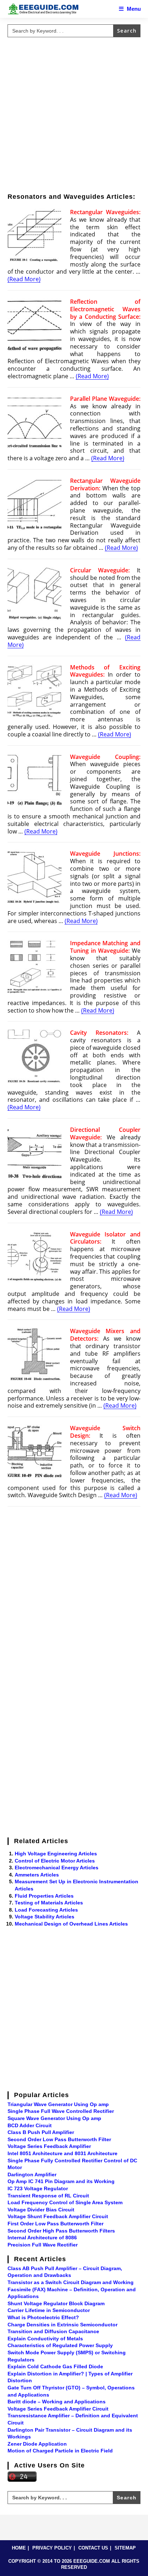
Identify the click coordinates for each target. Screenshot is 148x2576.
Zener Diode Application (37, 2444)
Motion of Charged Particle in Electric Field (60, 2451)
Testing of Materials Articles (49, 1903)
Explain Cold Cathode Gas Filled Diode (55, 2366)
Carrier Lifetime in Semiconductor (49, 2310)
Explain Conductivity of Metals (45, 2339)
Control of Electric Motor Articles (55, 1861)
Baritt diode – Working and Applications (57, 2402)
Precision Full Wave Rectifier (43, 2245)
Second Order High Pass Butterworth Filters (61, 2231)
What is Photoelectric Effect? (43, 2317)
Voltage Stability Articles (45, 1917)
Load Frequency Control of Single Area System (65, 2202)
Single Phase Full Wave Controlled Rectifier (61, 2111)
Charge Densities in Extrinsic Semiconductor (63, 2325)
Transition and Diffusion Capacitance (53, 2331)
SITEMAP (125, 2548)
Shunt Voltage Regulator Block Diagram (56, 2303)
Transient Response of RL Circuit (48, 2196)
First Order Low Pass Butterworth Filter (55, 2224)
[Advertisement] (74, 114)
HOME (19, 2548)
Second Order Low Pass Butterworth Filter (59, 2139)
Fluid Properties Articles (44, 1896)
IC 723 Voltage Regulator (38, 2188)
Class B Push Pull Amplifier (41, 2132)
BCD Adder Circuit (30, 2125)
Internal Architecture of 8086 (42, 2238)
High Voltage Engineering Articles (56, 1854)
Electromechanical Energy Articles (57, 1868)
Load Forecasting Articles (46, 1910)
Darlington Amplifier (32, 2174)
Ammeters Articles (37, 1875)
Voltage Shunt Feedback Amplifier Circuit (58, 2216)
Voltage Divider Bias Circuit (41, 2210)
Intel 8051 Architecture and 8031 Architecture (63, 2153)
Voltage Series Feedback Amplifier (49, 2146)
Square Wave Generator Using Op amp (54, 2118)
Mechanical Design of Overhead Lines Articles (71, 1924)
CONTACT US (93, 2548)
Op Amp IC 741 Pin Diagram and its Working (61, 2181)
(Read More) (24, 279)
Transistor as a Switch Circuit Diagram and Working (71, 2282)
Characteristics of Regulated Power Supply (60, 2345)
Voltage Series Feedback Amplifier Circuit (58, 2409)
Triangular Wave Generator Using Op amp (58, 2104)
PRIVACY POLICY (52, 2548)
